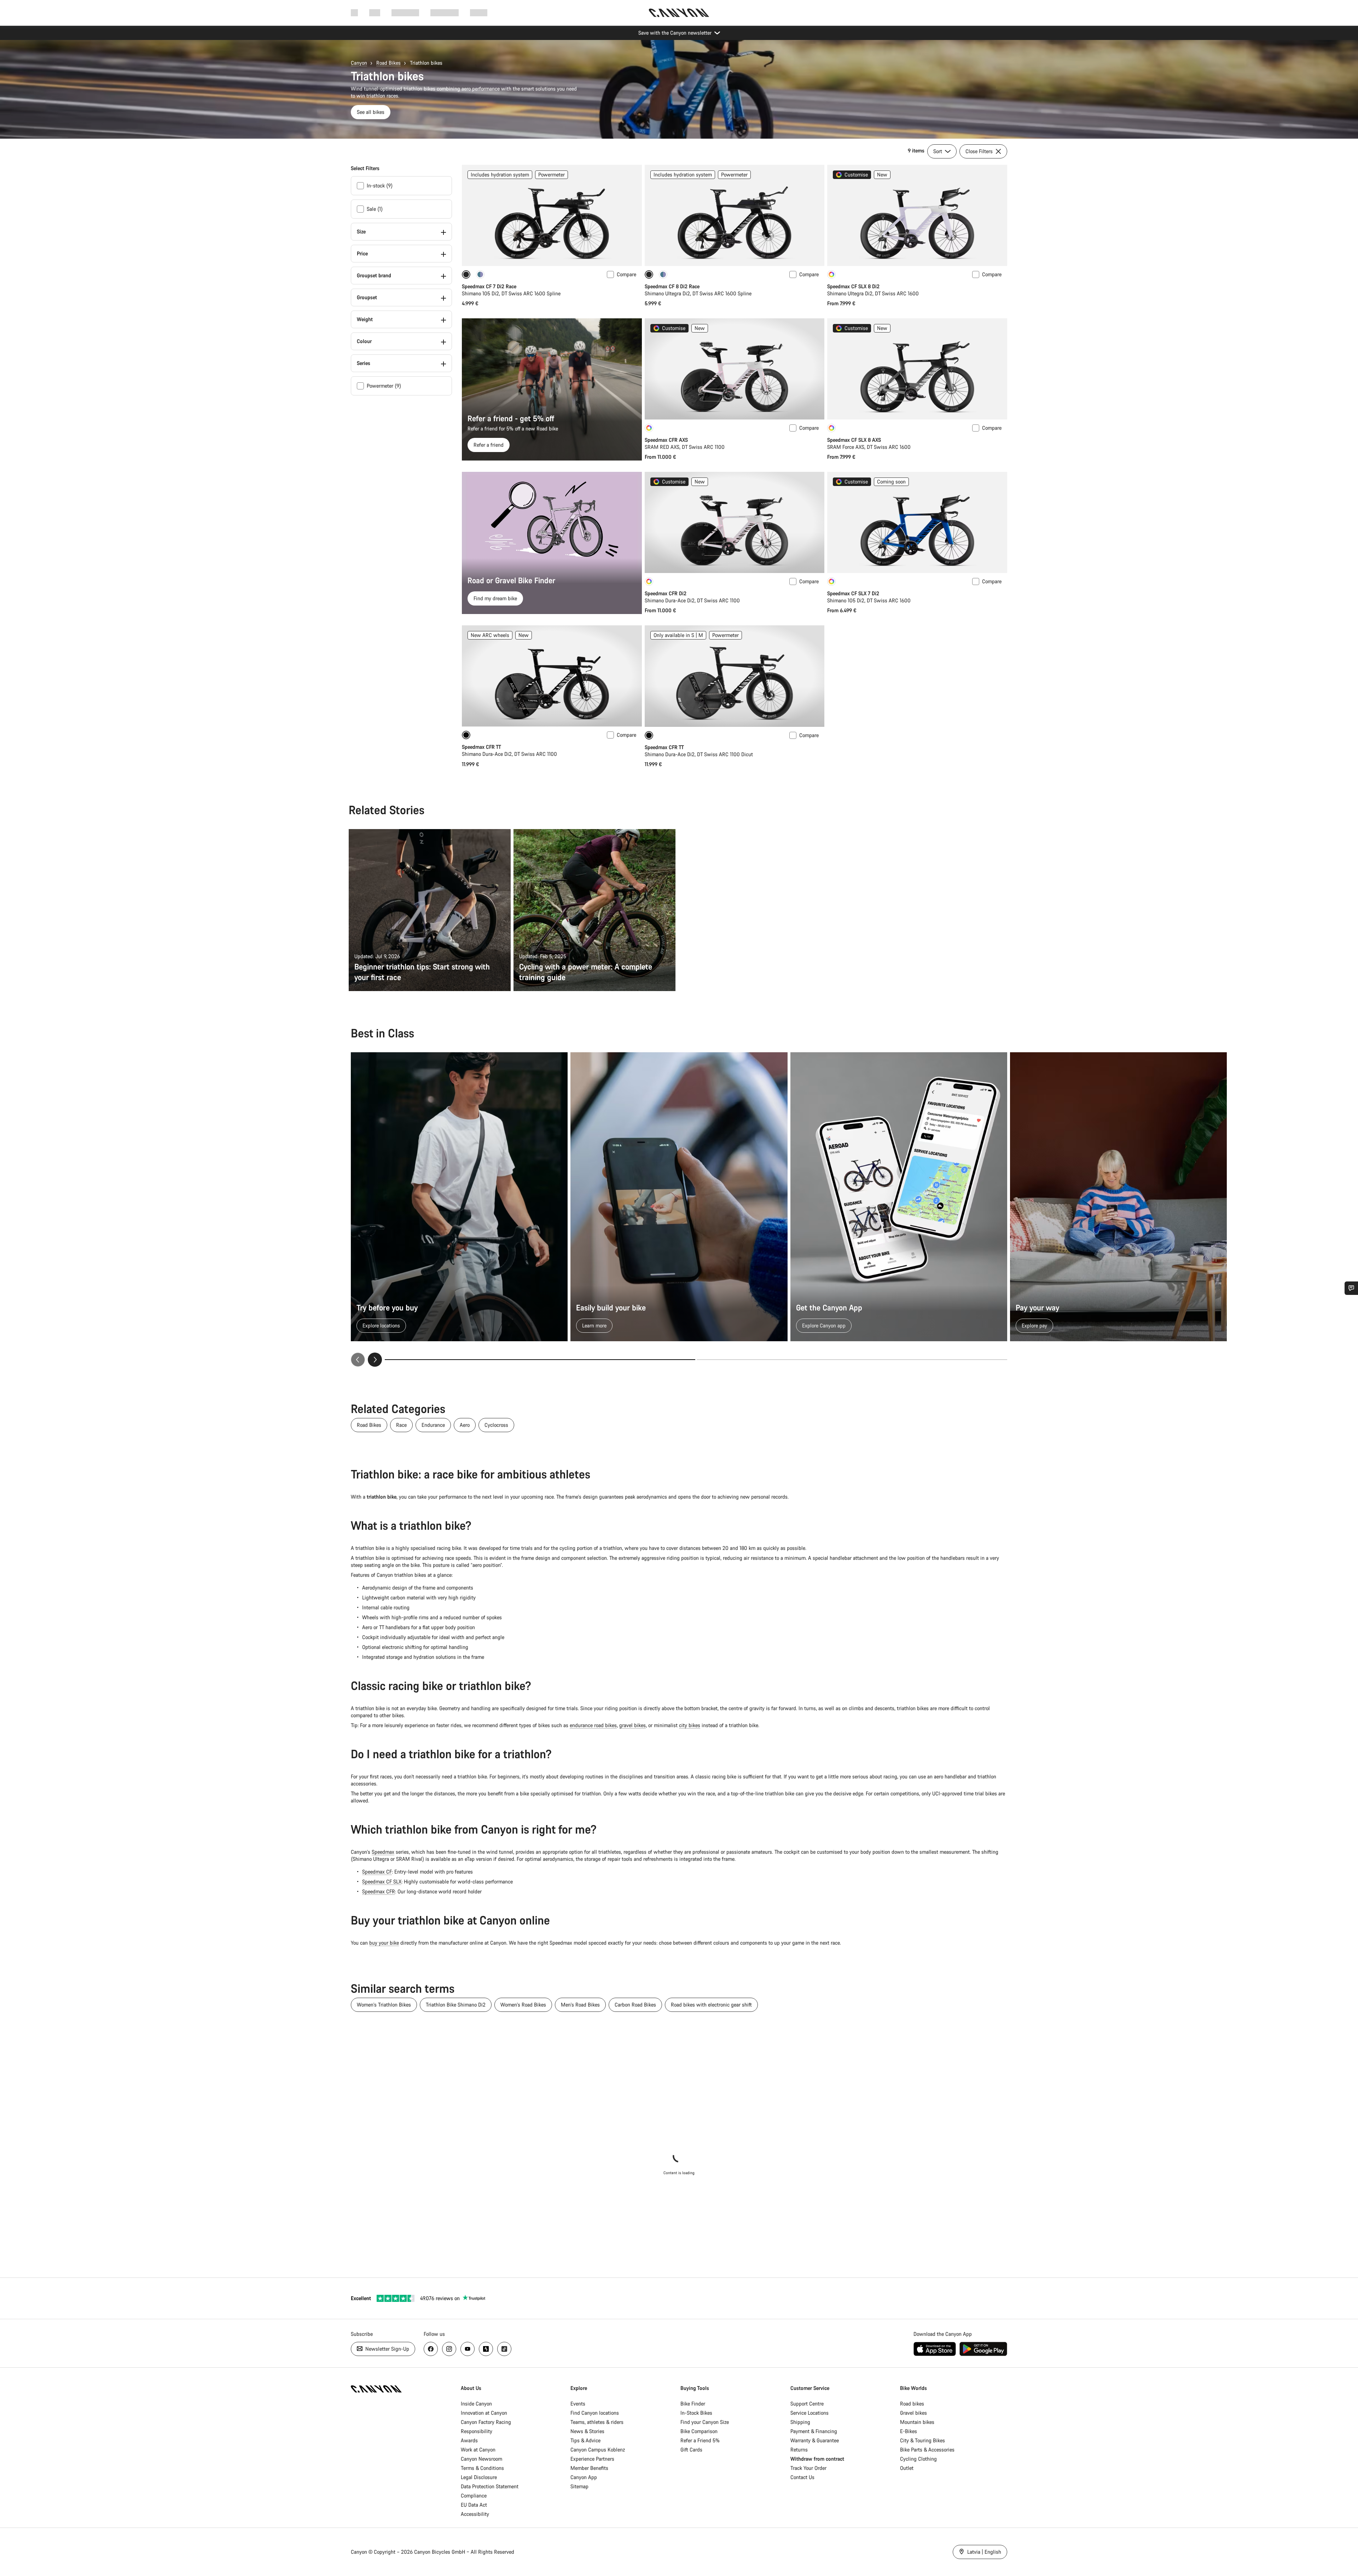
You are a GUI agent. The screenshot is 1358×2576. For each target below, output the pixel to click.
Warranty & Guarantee (815, 2440)
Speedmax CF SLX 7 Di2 (853, 593)
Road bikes (912, 2404)
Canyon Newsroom (481, 2459)
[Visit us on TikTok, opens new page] (504, 2349)
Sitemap (579, 2486)
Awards (469, 2440)
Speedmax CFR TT (481, 747)
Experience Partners (592, 2459)
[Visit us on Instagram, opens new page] (449, 2349)
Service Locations (809, 2413)
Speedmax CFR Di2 (666, 593)
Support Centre (807, 2404)
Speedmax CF (377, 1872)
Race (401, 1425)
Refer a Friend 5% (700, 2440)
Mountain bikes (917, 2422)
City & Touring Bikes (922, 2440)
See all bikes (371, 112)
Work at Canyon (478, 2450)
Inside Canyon (476, 2404)
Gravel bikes (913, 2413)
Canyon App (584, 2477)
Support (479, 13)
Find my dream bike (495, 598)
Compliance (474, 2496)
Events (578, 2404)
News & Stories (587, 2431)
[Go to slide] (852, 1360)
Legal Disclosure (479, 2477)
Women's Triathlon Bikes (384, 2005)
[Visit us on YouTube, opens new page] (468, 2349)
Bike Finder (693, 2404)
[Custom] (831, 274)
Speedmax (383, 1852)
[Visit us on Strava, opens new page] (486, 2349)
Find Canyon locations (595, 2413)
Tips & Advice (585, 2440)
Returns (799, 2450)
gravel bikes (632, 1725)
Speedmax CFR (379, 1891)
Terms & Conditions (482, 2468)
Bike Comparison (699, 2431)
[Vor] (375, 1360)
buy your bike (384, 1943)
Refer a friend (489, 445)
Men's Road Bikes (580, 2005)
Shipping (800, 2422)
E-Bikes (909, 2431)
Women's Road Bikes (523, 2005)
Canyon (359, 63)
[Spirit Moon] (480, 274)
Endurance (433, 1425)
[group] (679, 1210)
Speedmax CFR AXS (666, 440)
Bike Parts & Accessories (927, 2450)
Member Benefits (589, 2468)
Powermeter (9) (384, 386)
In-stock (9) (380, 186)
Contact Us (802, 2477)
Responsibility (477, 2431)
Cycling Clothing (918, 2459)
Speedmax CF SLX (382, 1882)
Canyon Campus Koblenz (598, 2450)
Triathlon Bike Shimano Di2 (456, 2005)
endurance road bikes (593, 1725)
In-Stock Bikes (696, 2413)
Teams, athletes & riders (597, 2422)
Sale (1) (375, 209)
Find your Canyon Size (705, 2422)
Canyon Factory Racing (486, 2422)
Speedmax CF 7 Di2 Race (489, 286)
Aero (465, 1425)
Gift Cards (691, 2450)
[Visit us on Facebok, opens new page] (431, 2349)
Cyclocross (496, 1425)
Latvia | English (983, 2552)
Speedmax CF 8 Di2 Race (672, 286)
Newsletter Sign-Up (387, 2349)
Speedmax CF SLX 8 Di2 (853, 286)
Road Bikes (388, 63)
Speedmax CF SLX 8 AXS (854, 440)
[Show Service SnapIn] (1351, 1288)
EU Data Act (474, 2505)
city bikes (690, 1725)
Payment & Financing (814, 2431)
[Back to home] (679, 13)
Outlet (907, 2468)
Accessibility (475, 2514)
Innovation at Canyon (484, 2413)
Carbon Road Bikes (635, 2005)
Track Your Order (808, 2468)
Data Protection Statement (490, 2486)
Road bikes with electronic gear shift (711, 2005)
